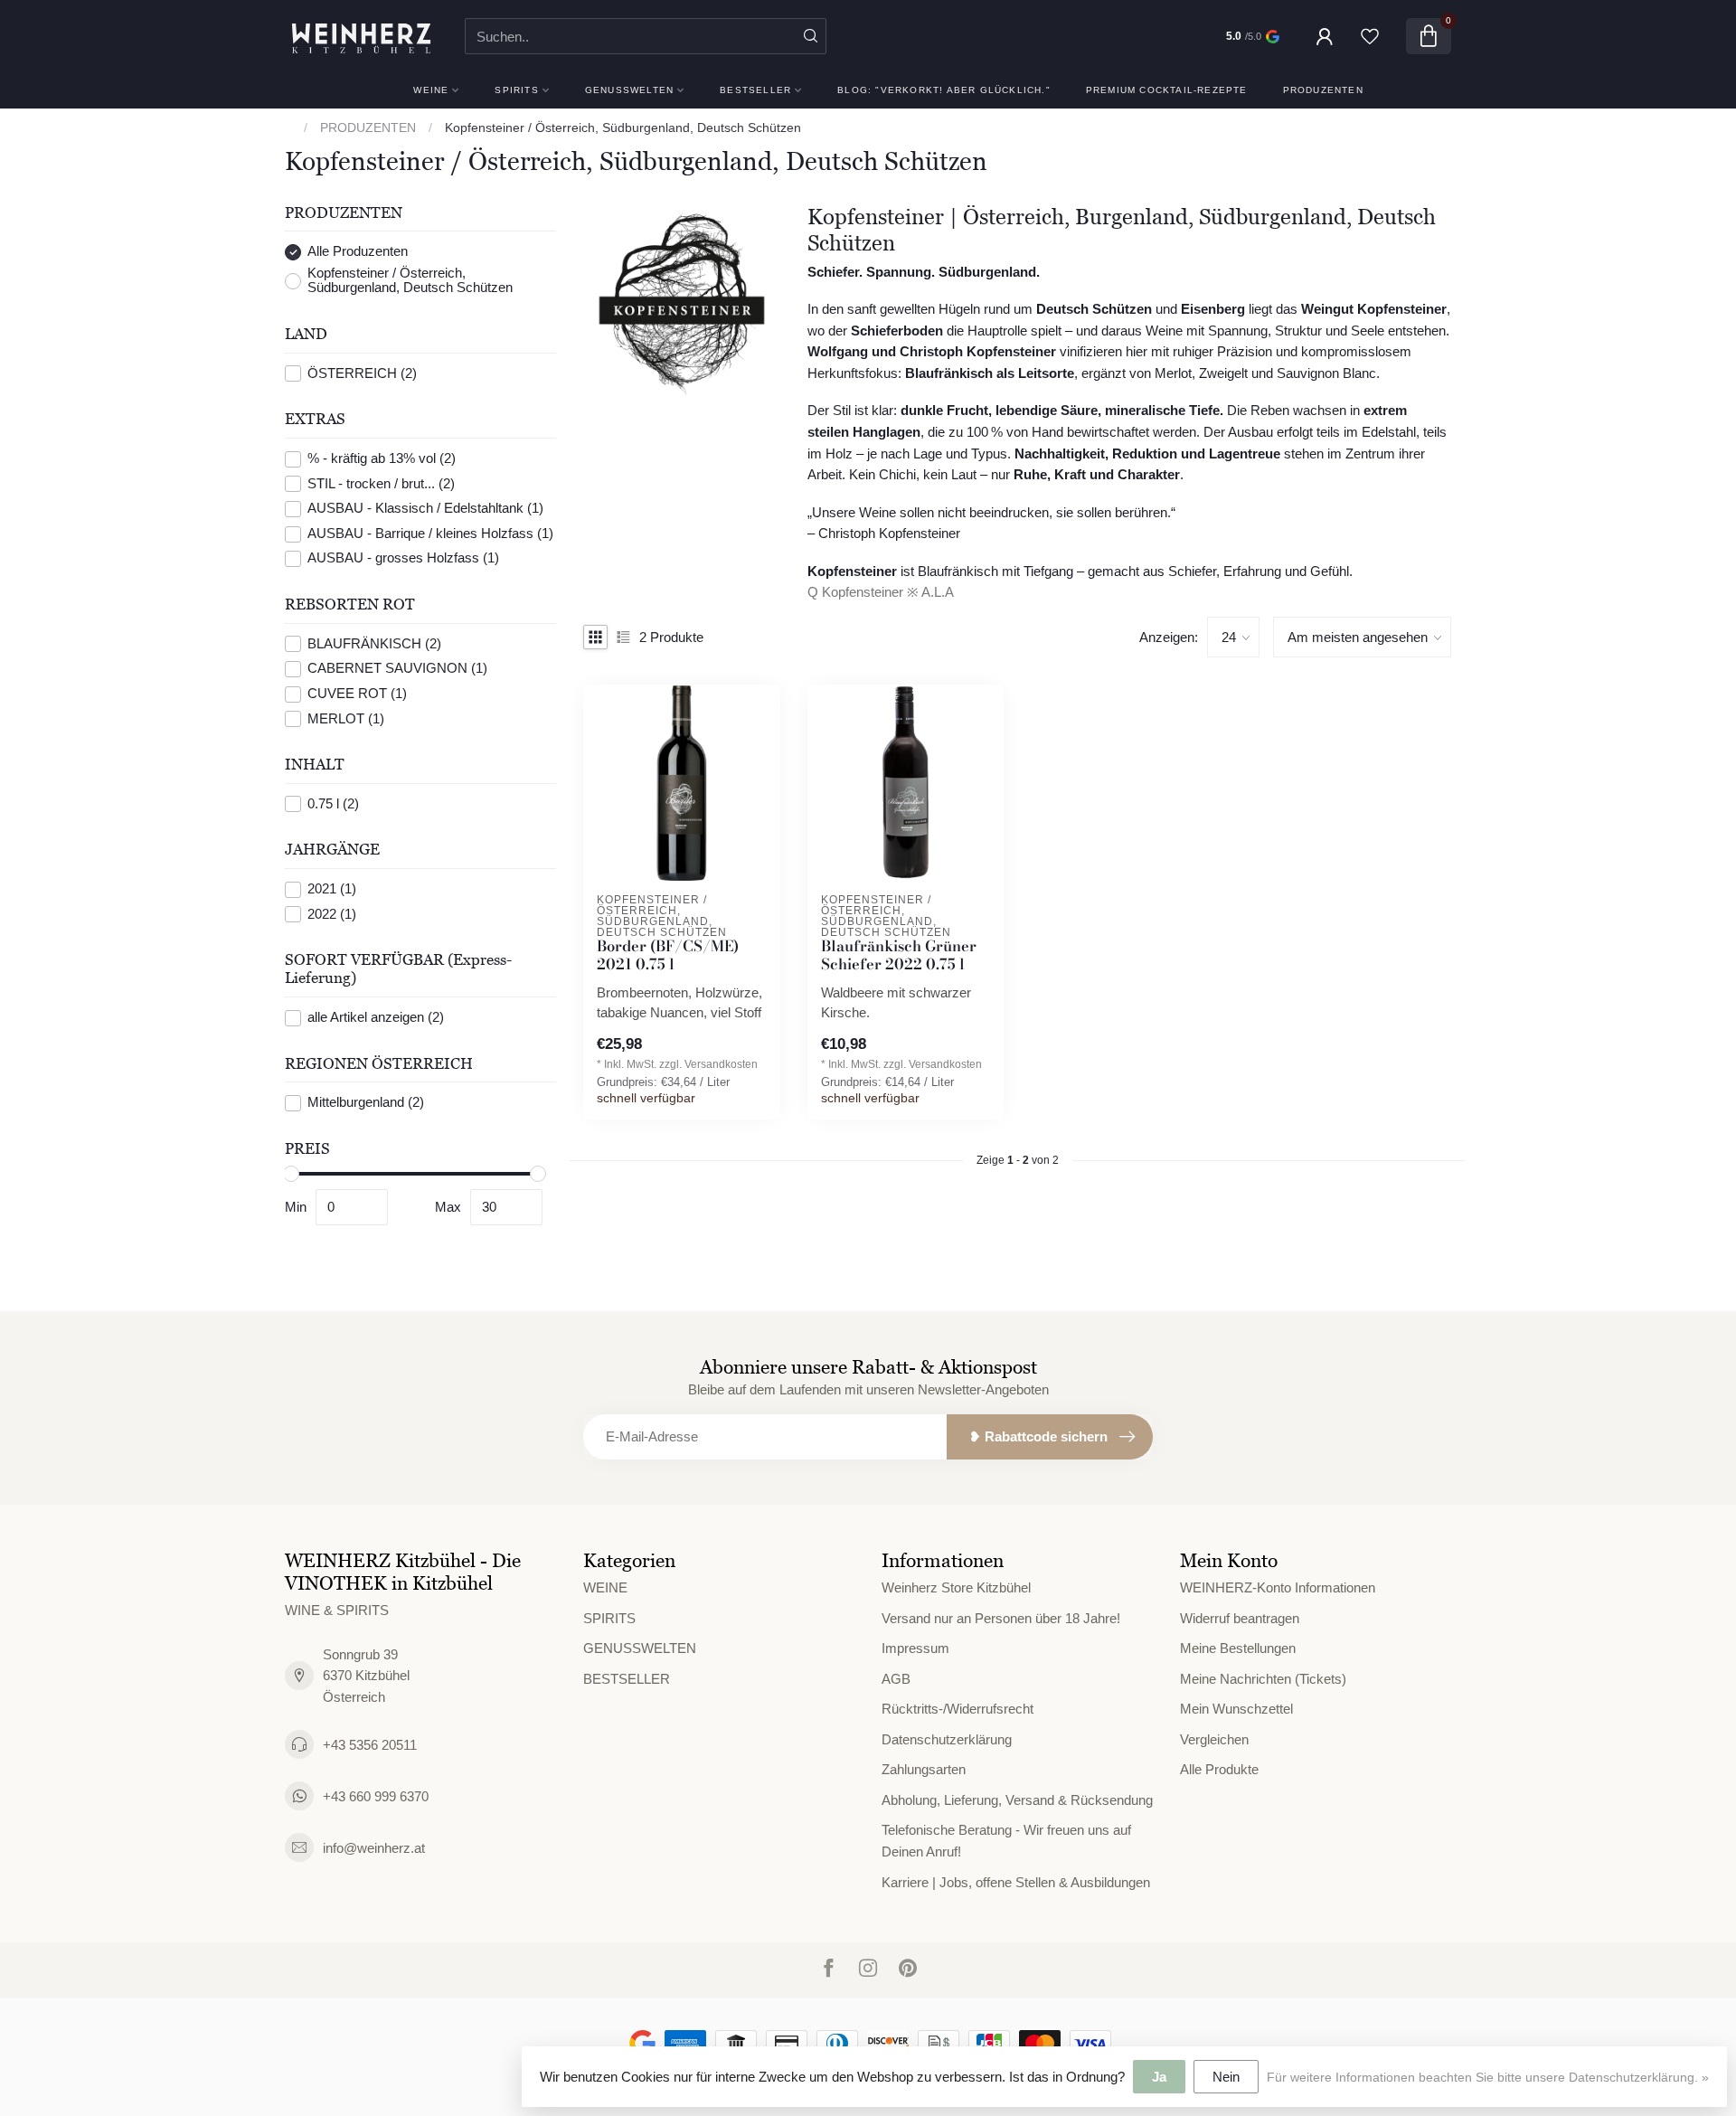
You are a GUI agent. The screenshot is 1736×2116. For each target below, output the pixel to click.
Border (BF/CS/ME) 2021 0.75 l (668, 956)
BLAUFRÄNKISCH (374, 644)
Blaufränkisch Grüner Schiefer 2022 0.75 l (899, 956)
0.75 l (333, 804)
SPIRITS (516, 90)
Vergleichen (1214, 1739)
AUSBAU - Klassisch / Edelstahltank (425, 509)
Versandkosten (721, 1064)
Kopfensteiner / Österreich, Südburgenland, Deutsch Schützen (623, 128)
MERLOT (346, 719)
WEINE (431, 90)
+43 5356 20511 (370, 1745)
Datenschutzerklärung (947, 1739)
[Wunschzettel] (1370, 36)
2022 (332, 914)
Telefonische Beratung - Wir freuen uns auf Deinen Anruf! (1006, 1841)
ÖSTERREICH (362, 373)
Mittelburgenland (366, 1103)
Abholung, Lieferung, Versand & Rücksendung (1017, 1800)
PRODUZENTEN (1323, 90)
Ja (1159, 2077)
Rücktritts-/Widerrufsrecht (958, 1709)
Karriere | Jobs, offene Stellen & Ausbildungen (1016, 1882)
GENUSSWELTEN (629, 90)
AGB (896, 1679)
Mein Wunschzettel (1236, 1709)
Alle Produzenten (358, 252)
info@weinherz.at (374, 1848)
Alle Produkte (1219, 1769)
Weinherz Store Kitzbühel (956, 1587)
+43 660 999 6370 (376, 1796)
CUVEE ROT (357, 694)
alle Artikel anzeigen (376, 1017)
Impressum (915, 1648)
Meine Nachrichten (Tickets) (1263, 1679)
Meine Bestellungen (1238, 1648)
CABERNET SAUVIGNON (397, 669)
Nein (1226, 2077)
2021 (332, 890)
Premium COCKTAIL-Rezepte (1167, 90)
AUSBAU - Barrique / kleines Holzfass (430, 534)
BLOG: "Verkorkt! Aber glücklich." (944, 90)
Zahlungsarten (924, 1769)
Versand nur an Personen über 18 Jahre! (1001, 1618)
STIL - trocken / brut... (381, 484)
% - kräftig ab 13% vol (382, 459)
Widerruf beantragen (1240, 1618)
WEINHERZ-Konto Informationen (1278, 1587)
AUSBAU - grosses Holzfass (403, 559)
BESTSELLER (755, 90)
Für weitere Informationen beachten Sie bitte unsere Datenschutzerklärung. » (1488, 2078)
